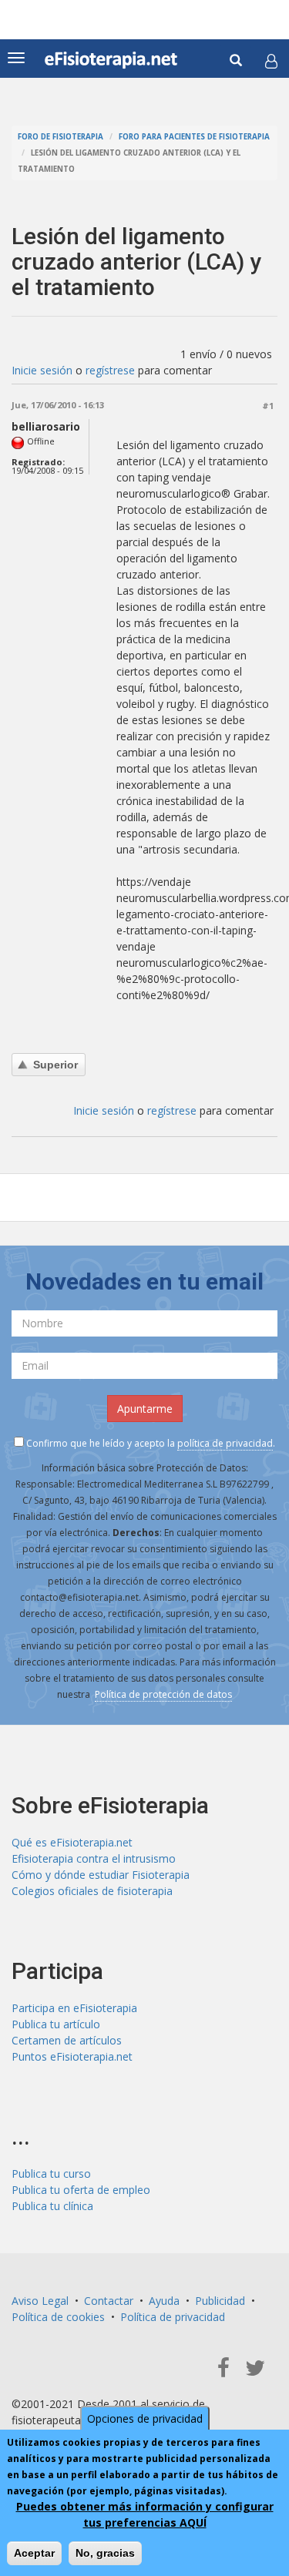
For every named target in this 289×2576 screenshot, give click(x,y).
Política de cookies (58, 2317)
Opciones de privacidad (145, 2418)
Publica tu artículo (56, 2024)
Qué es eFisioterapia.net (72, 1842)
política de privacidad (225, 1443)
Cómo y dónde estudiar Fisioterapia (101, 1875)
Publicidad (220, 2301)
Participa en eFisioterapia (74, 2008)
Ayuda (164, 2301)
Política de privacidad (173, 2317)
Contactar (109, 2301)
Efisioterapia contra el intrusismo (94, 1858)
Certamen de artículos (67, 2040)
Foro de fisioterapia (60, 137)
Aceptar (34, 2553)
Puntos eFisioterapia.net (72, 2056)
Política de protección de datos (163, 1694)
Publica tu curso (51, 2173)
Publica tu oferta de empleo (81, 2190)
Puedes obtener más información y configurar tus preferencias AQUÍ (145, 2514)
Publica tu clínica (52, 2206)
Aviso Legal (40, 2301)
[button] (271, 61)
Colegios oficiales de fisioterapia (92, 1891)
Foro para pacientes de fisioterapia (194, 137)
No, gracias (105, 2553)
